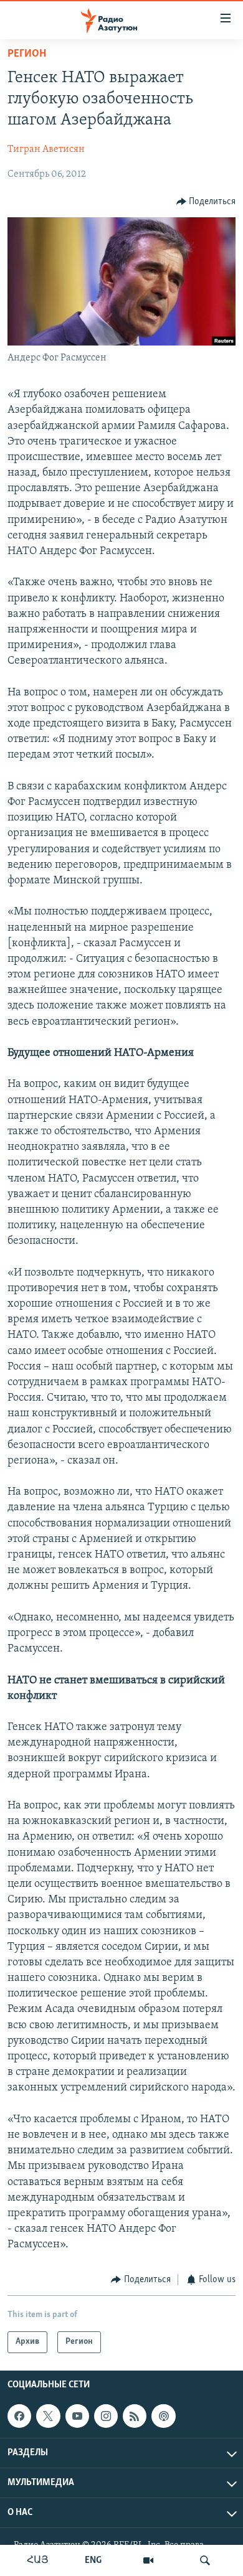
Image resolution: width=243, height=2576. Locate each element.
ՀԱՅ (38, 2560)
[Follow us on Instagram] (106, 2416)
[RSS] (135, 2416)
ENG (93, 2560)
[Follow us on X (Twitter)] (48, 2416)
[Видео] (148, 2560)
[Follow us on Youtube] (77, 2416)
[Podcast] (163, 2416)
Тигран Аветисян (46, 149)
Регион (27, 54)
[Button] (206, 202)
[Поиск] (205, 2560)
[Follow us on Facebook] (19, 2416)
